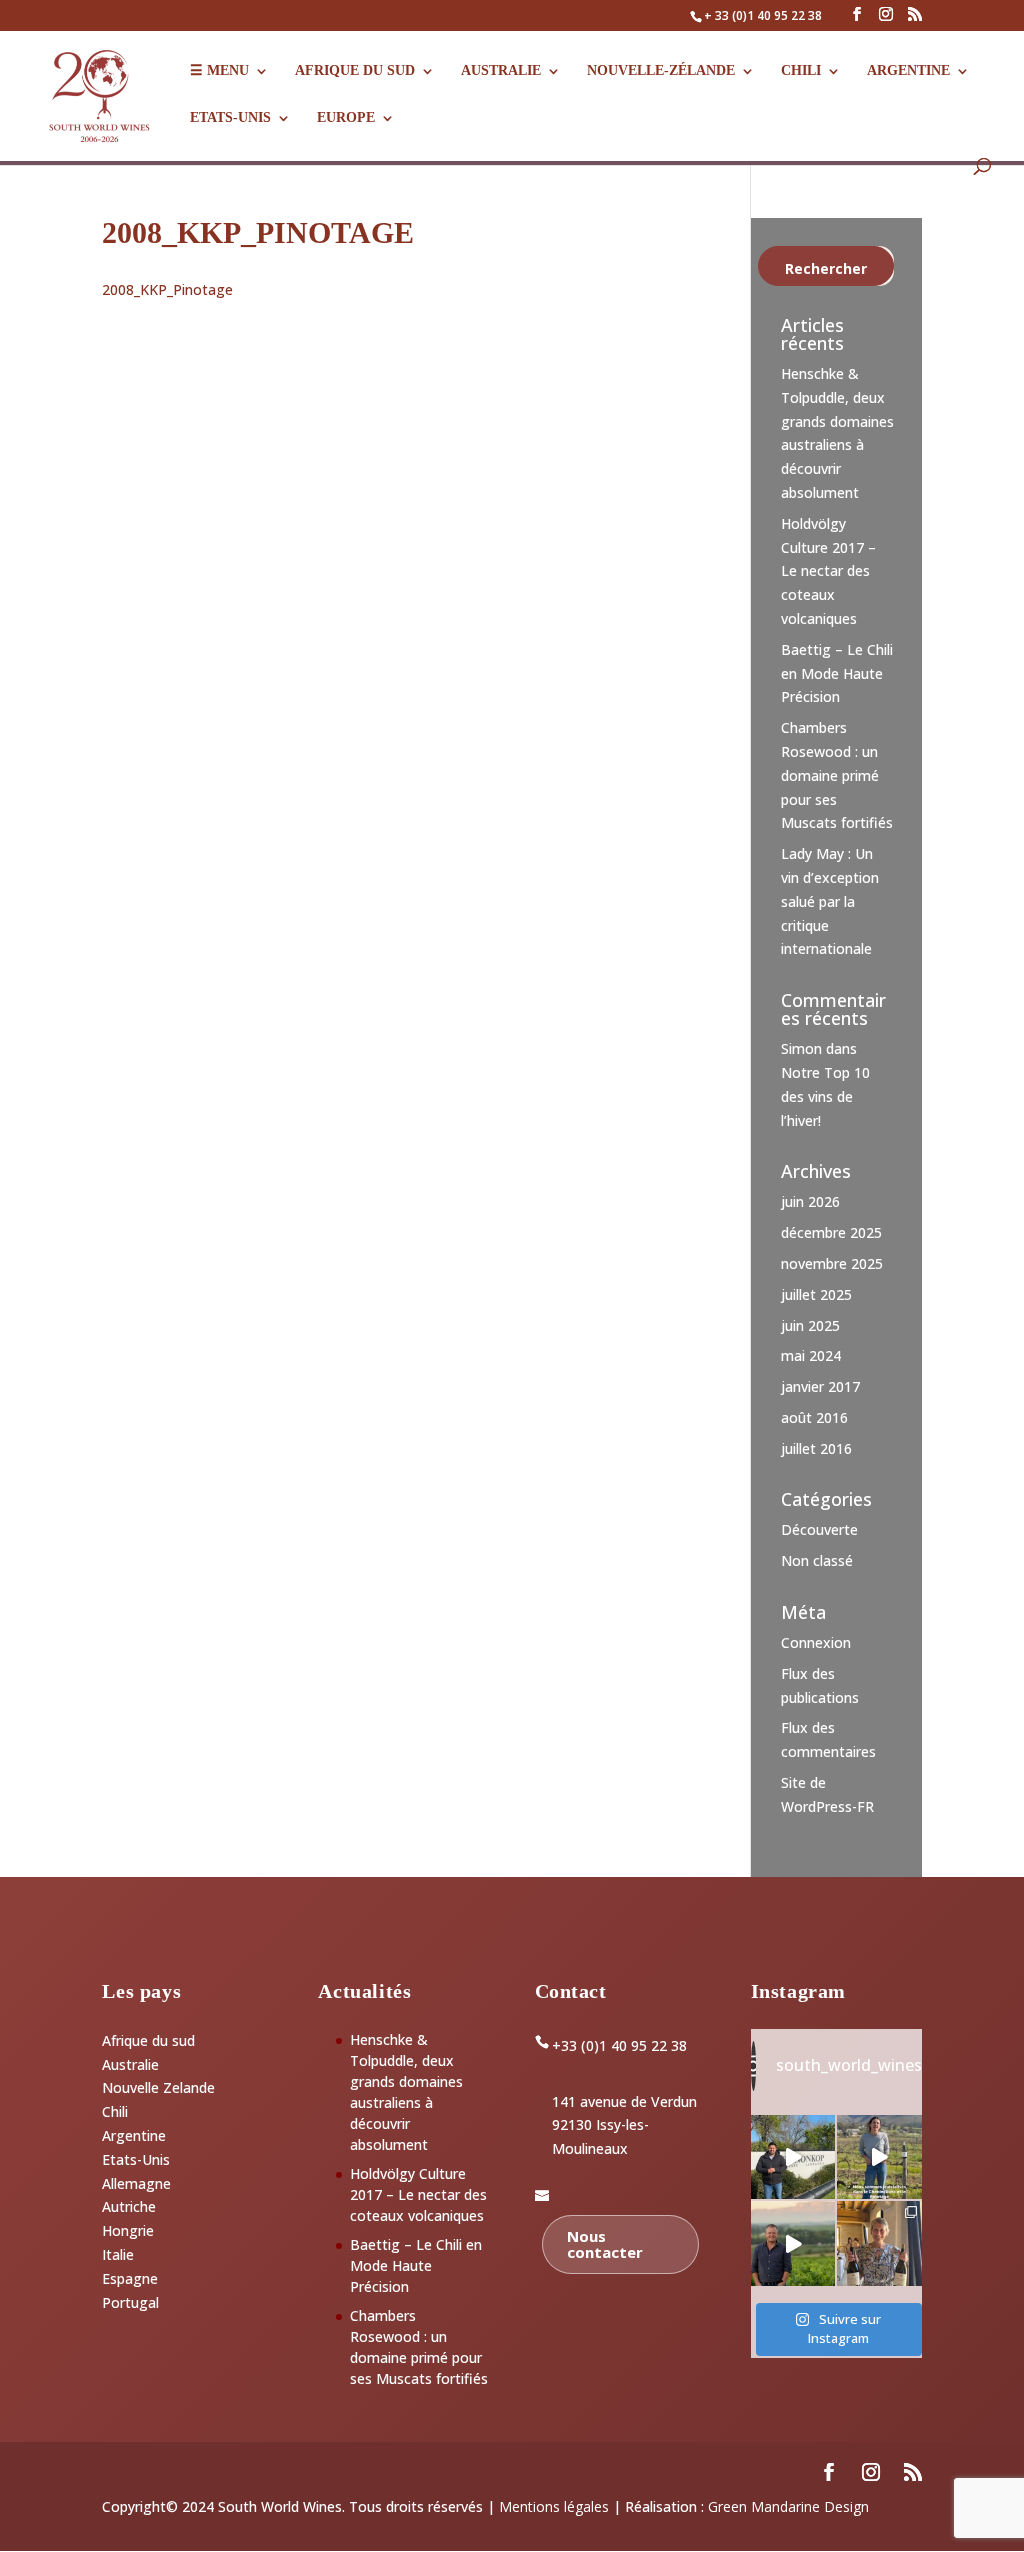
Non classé (817, 1560)
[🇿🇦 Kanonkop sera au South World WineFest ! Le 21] (793, 2157)
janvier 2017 (820, 1386)
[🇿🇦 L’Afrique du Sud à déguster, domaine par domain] (793, 2243)
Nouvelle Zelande (158, 2087)
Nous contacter (605, 2244)
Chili (801, 71)
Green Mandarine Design (788, 2506)
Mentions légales (554, 2506)
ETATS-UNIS (230, 118)
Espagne (130, 2278)
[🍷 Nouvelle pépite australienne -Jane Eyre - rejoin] (879, 2243)
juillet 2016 (816, 1448)
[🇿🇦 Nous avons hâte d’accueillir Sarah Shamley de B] (879, 2157)
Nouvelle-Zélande (661, 71)
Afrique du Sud (355, 71)
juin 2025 (810, 1325)
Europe (346, 118)
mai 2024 (811, 1355)
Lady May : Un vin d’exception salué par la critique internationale (830, 901)
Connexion (816, 1642)
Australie (501, 71)
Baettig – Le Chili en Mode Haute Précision (837, 673)
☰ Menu (219, 71)
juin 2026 (810, 1201)
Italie (118, 2254)
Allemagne (136, 2183)
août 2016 (814, 1417)
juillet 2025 (816, 1294)
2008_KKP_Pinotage (167, 289)
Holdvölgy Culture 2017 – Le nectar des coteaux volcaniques (828, 571)
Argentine (908, 71)
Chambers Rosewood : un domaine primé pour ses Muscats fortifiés (837, 775)
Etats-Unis (136, 2159)
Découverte (819, 1529)
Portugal (130, 2302)
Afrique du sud (148, 2040)
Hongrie (128, 2230)
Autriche (129, 2206)
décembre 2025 (831, 1232)
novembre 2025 (832, 1263)
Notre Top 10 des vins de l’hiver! (825, 1096)
